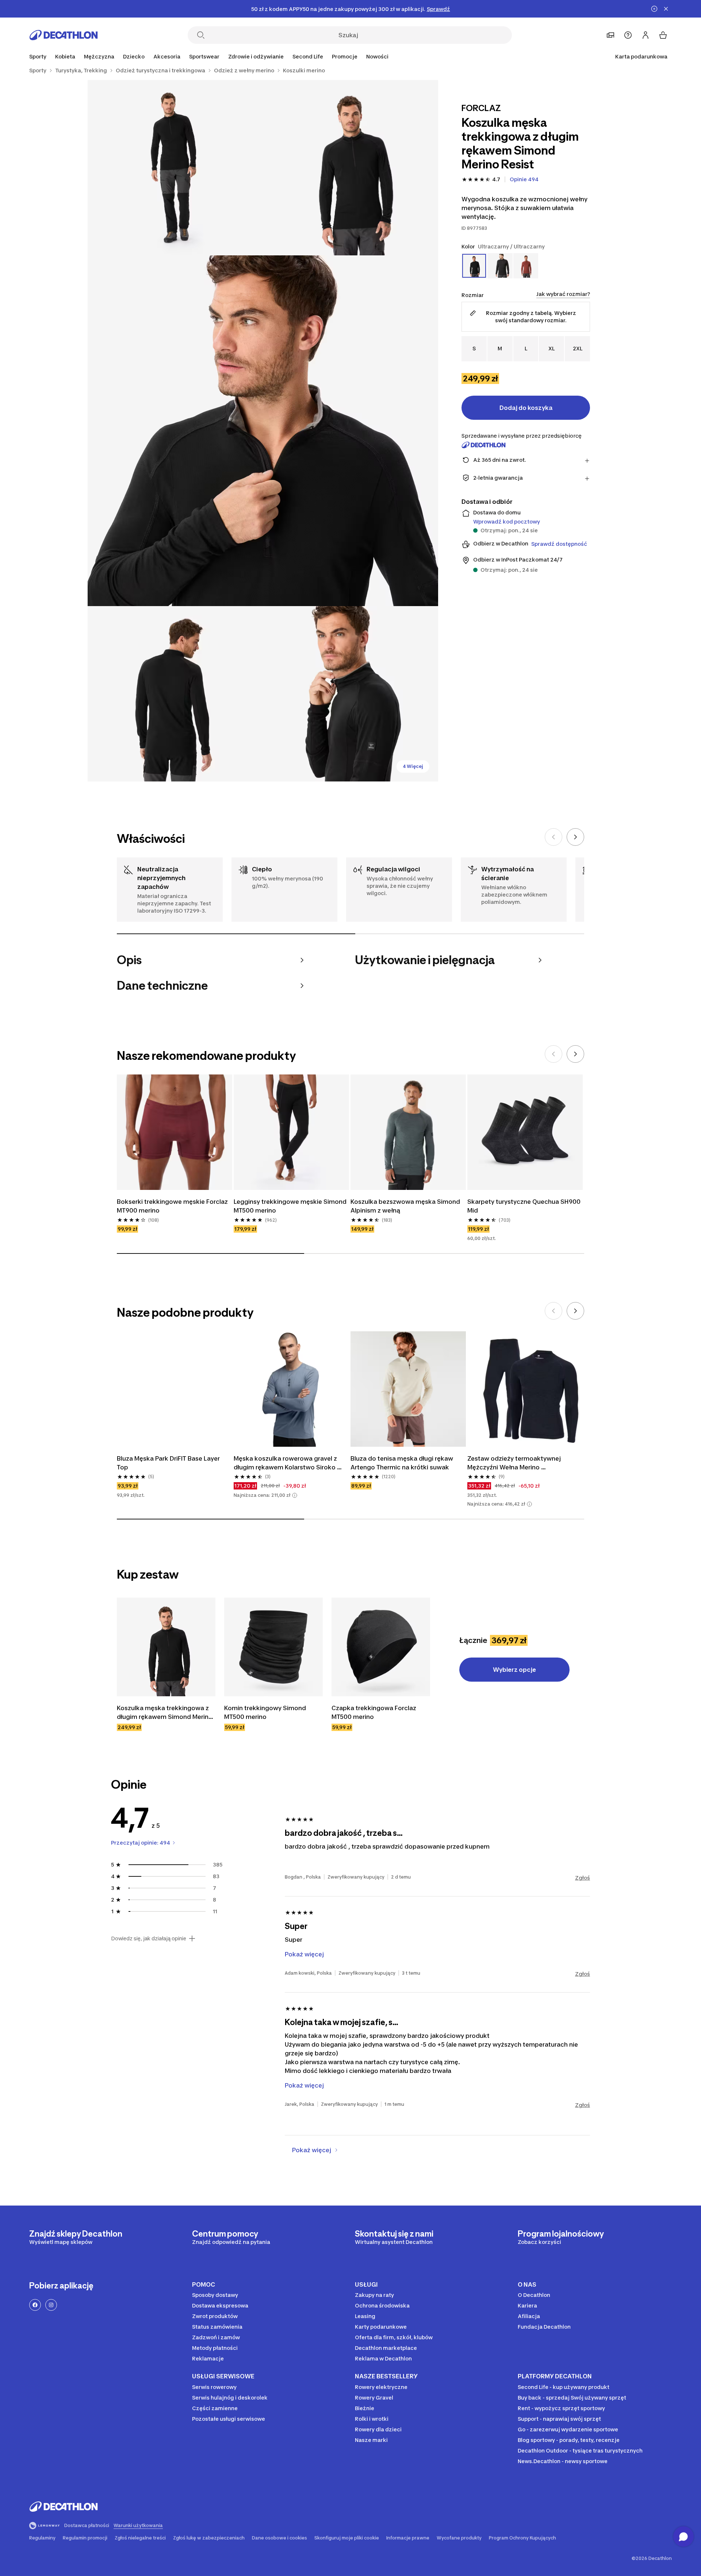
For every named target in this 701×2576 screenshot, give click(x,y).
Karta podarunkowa (641, 56)
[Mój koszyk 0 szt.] (663, 35)
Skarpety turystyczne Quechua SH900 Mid (525, 1206)
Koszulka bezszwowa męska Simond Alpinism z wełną (406, 1206)
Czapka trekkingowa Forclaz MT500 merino (375, 1712)
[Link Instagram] (51, 2305)
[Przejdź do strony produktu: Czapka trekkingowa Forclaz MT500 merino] (381, 1647)
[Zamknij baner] (666, 9)
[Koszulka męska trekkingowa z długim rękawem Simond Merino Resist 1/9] (350, 168)
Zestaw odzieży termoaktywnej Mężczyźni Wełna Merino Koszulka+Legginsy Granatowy (515, 1463)
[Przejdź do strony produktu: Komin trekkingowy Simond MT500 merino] (273, 1647)
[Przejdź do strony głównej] (64, 35)
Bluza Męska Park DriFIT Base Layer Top (169, 1463)
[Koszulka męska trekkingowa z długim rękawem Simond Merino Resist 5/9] (350, 694)
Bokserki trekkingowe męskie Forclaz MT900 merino (173, 1206)
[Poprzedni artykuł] (553, 837)
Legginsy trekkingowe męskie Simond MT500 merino (291, 1206)
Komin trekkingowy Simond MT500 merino (266, 1712)
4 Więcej (413, 766)
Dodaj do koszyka (526, 408)
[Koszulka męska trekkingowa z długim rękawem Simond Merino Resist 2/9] (175, 168)
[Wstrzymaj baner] (654, 9)
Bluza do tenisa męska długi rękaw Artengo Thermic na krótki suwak (403, 1463)
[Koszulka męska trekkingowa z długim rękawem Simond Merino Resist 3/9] (263, 431)
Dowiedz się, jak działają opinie (149, 1938)
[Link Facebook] (35, 2305)
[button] (295, 1495)
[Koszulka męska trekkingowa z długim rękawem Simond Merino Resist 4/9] (175, 694)
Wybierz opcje (514, 1670)
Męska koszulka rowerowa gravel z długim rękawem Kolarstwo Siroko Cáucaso (286, 1463)
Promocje (345, 56)
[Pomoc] (628, 35)
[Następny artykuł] (575, 837)
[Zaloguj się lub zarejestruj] (646, 35)
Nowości (377, 56)
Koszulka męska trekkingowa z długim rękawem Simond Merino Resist (165, 1713)
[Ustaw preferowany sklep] (610, 35)
